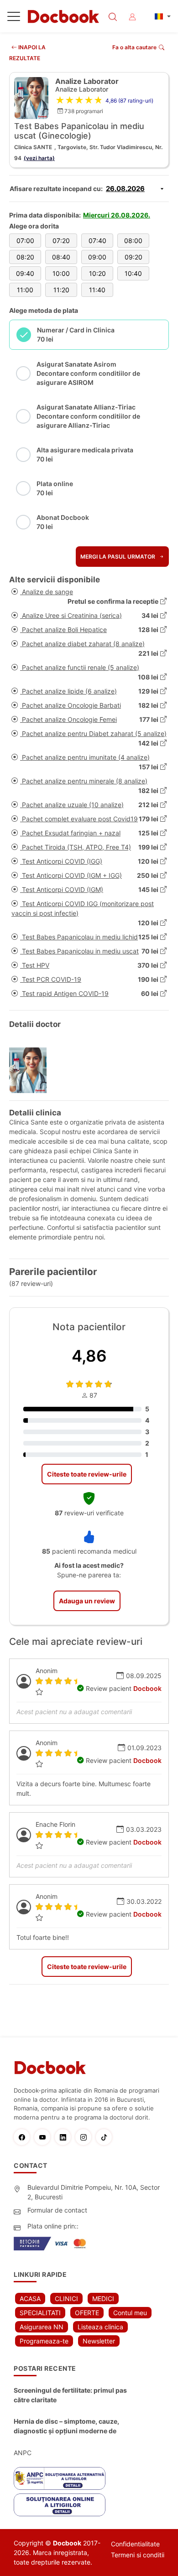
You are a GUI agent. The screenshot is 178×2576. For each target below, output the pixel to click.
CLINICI (66, 2299)
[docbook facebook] (24, 2137)
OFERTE (87, 2313)
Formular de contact (57, 2210)
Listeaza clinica (100, 2327)
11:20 (61, 290)
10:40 (133, 273)
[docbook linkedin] (65, 2137)
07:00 (25, 241)
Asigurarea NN (42, 2327)
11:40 (97, 290)
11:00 (25, 290)
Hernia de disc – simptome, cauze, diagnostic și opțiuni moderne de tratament (66, 2426)
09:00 (97, 257)
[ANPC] (60, 2478)
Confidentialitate (135, 2544)
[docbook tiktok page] (106, 2137)
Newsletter (99, 2341)
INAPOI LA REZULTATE (27, 53)
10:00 (61, 273)
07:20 (61, 241)
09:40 (25, 273)
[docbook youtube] (44, 2137)
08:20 (25, 257)
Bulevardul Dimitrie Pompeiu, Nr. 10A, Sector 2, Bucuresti (94, 2192)
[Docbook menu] (14, 18)
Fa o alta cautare (134, 47)
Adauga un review (87, 1601)
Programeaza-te (44, 2341)
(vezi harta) (39, 158)
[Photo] (31, 1070)
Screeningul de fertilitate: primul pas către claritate (70, 2395)
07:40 (97, 241)
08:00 (133, 241)
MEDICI (103, 2299)
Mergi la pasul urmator (118, 557)
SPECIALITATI (40, 2313)
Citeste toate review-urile (87, 1474)
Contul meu (130, 2313)
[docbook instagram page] (86, 2137)
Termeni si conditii (138, 2555)
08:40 (61, 257)
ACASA (30, 2299)
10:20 (97, 273)
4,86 (89, 1356)
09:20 (133, 257)
